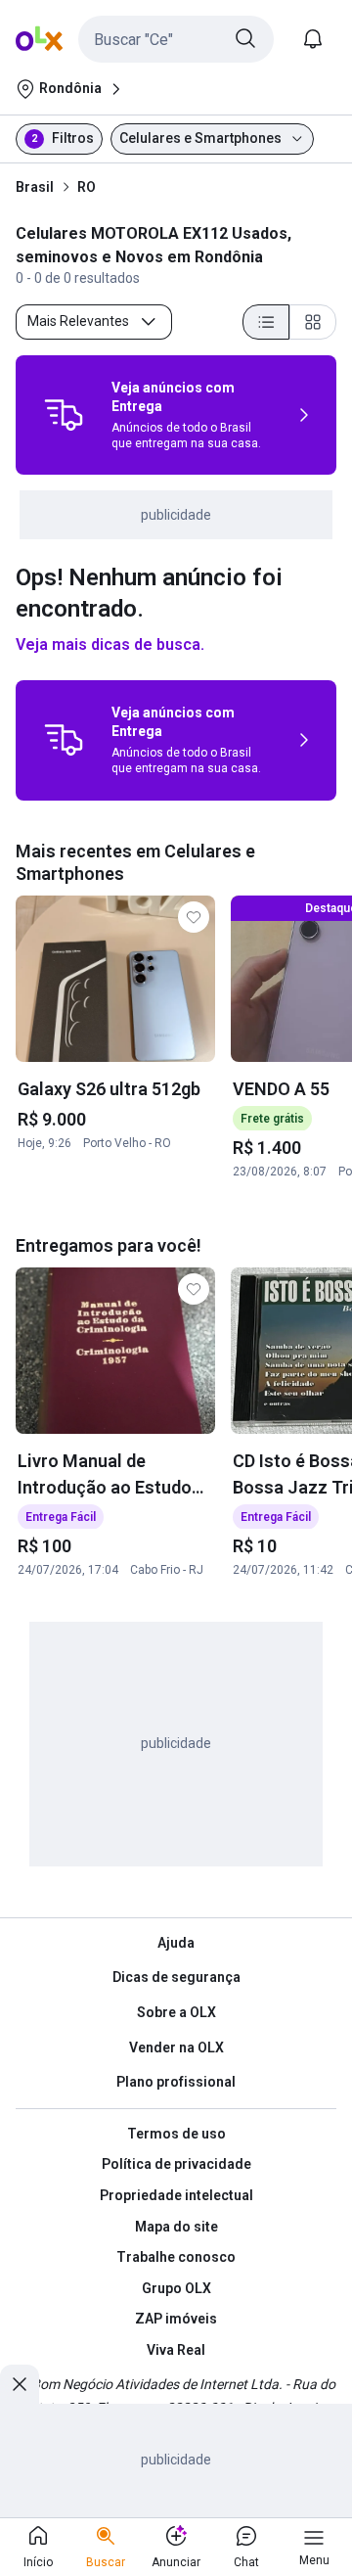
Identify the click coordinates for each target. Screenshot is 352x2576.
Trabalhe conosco (176, 2257)
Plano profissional (176, 2082)
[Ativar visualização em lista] (266, 322)
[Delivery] (64, 415)
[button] (176, 39)
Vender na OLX (176, 2047)
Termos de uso (176, 2134)
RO (87, 187)
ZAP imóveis (176, 2319)
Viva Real (176, 2350)
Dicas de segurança (176, 1977)
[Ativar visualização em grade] (313, 322)
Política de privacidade (176, 2164)
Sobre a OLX (176, 2012)
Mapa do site (176, 2227)
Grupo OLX (176, 2288)
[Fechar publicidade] (20, 2384)
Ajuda (176, 1943)
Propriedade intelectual (176, 2195)
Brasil (35, 187)
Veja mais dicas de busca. (110, 644)
